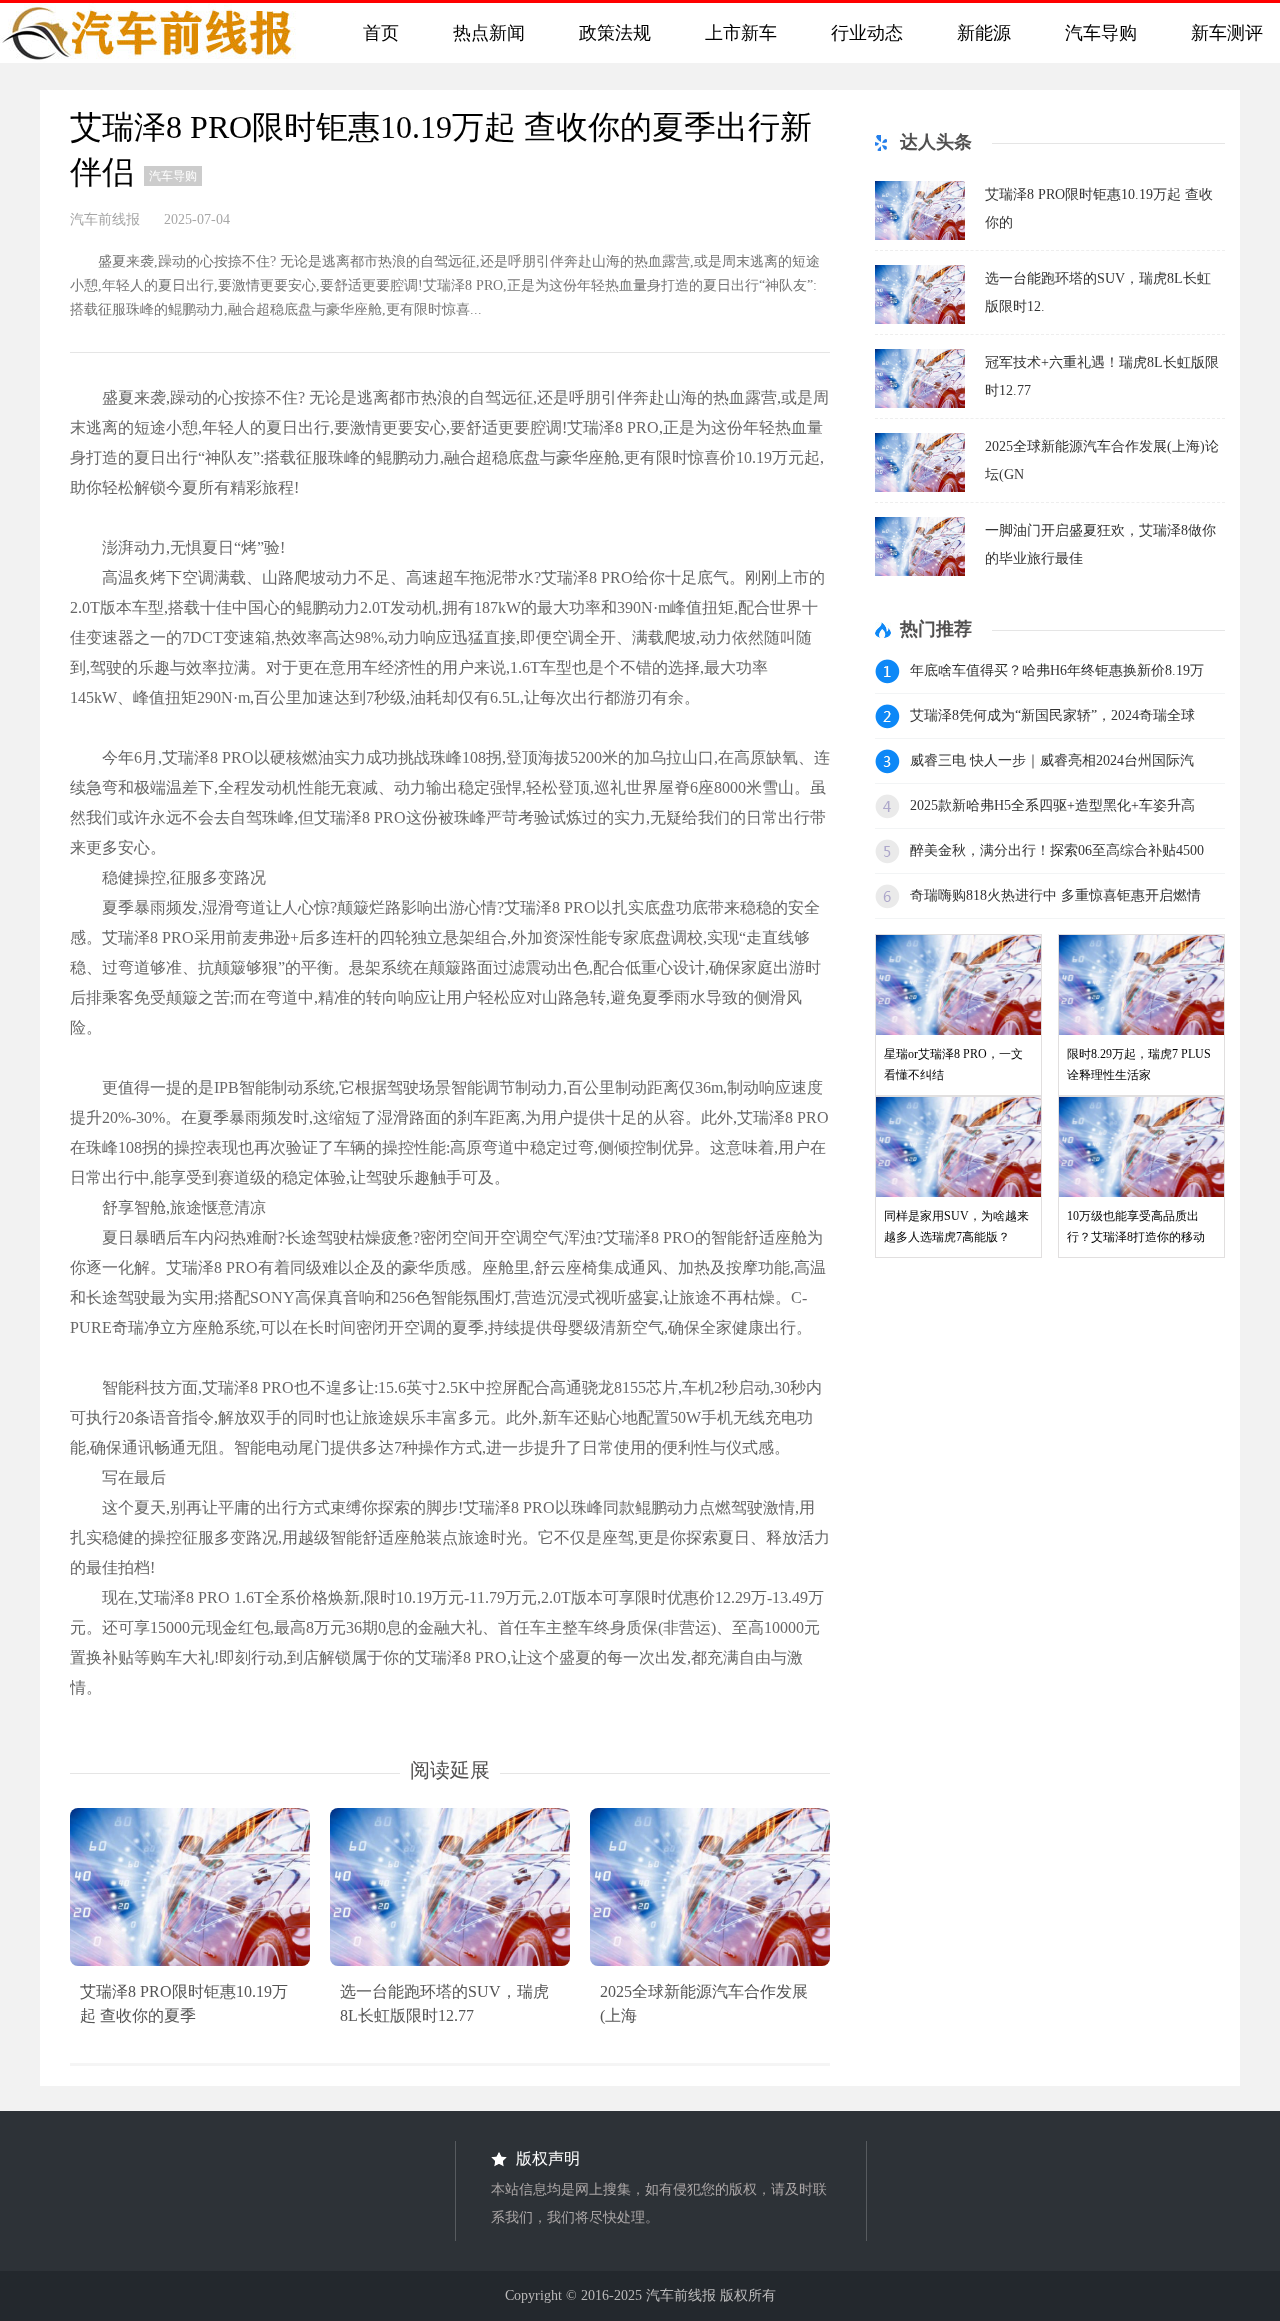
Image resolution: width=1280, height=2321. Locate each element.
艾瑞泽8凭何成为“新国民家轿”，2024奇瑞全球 (1052, 715)
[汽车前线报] (160, 33)
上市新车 (736, 33)
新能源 (979, 33)
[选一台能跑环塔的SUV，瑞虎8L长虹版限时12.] (920, 318)
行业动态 (862, 33)
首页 (376, 33)
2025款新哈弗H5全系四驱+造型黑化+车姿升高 (1052, 805)
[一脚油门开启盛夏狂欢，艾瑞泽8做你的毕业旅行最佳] (920, 570)
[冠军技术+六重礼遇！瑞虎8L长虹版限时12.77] (920, 402)
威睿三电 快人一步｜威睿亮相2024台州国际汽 (1052, 760)
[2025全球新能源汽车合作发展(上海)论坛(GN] (920, 486)
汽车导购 (1096, 33)
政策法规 (610, 33)
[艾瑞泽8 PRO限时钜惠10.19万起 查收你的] (920, 234)
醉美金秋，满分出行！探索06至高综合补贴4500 (1057, 850)
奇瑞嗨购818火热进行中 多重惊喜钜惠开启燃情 (1055, 895)
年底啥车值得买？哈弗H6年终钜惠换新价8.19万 (1057, 670)
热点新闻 (484, 33)
